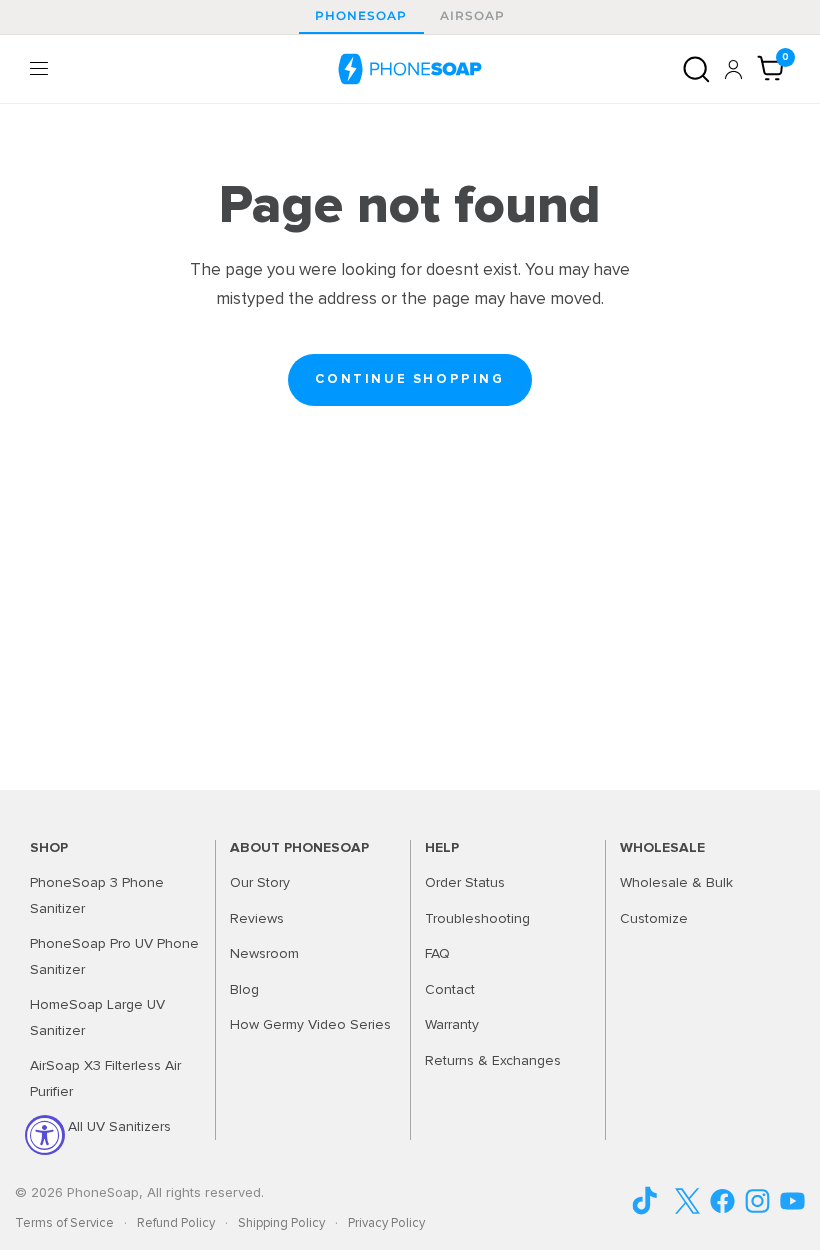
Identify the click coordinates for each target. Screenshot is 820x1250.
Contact (450, 989)
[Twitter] (687, 1201)
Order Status (465, 882)
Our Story (260, 882)
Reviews (257, 918)
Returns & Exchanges (493, 1060)
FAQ (437, 953)
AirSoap (473, 15)
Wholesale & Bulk (676, 882)
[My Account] (733, 69)
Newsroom (264, 953)
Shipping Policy (281, 1223)
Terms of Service (64, 1223)
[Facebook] (722, 1201)
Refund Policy (176, 1223)
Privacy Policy (386, 1223)
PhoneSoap (361, 15)
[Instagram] (757, 1201)
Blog (244, 989)
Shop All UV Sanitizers (100, 1126)
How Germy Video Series (310, 1024)
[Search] (696, 69)
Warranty (452, 1024)
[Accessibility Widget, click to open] (45, 1135)
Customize (654, 918)
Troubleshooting (477, 918)
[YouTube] (653, 1200)
